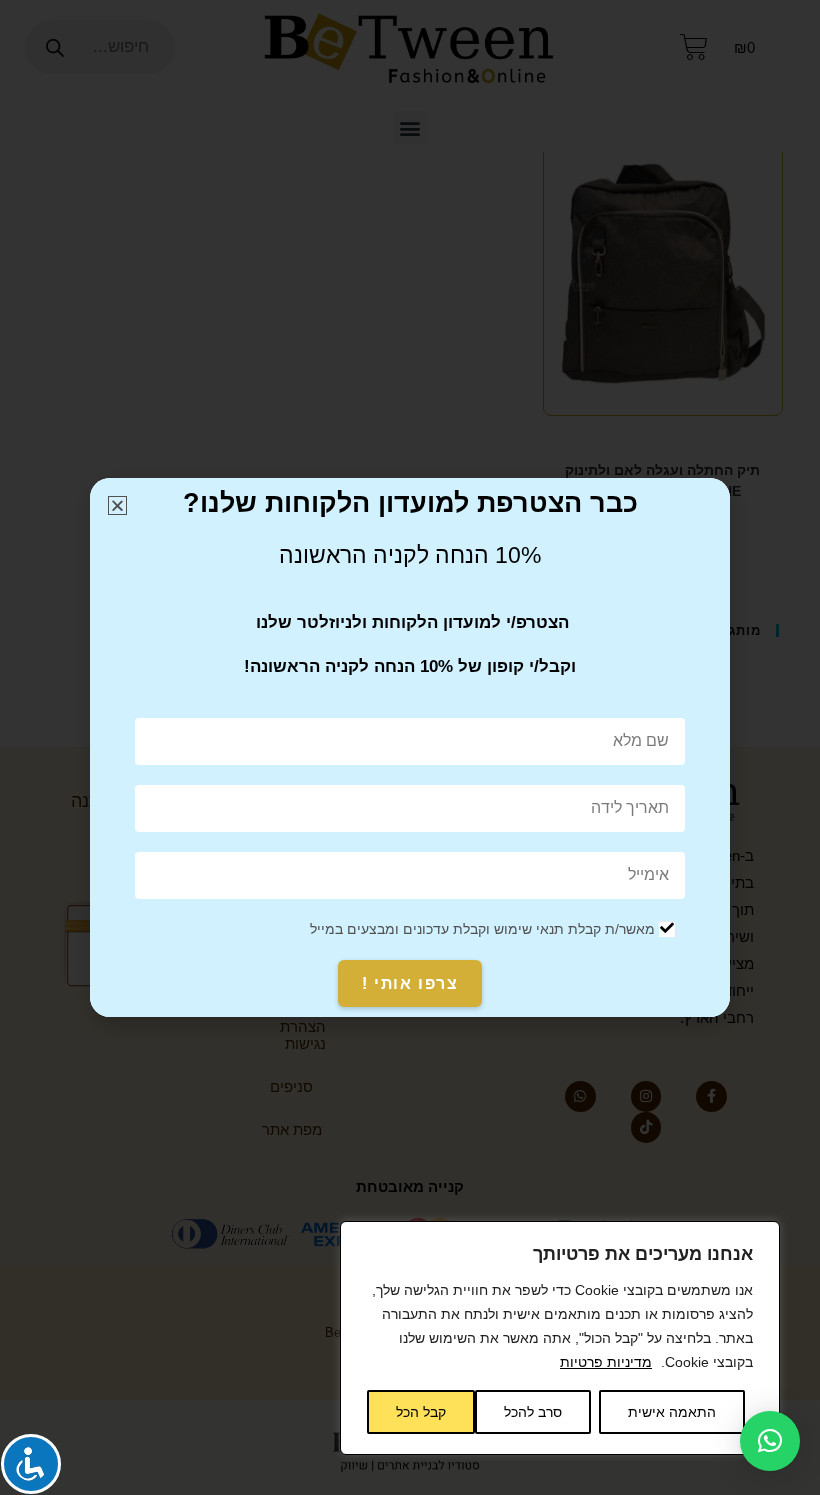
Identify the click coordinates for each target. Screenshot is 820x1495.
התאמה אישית (672, 1412)
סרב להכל (533, 1412)
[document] (410, 747)
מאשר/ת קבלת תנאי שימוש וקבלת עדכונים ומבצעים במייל (482, 929)
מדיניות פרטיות (606, 1362)
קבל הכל (421, 1412)
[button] (770, 1441)
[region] (560, 1338)
